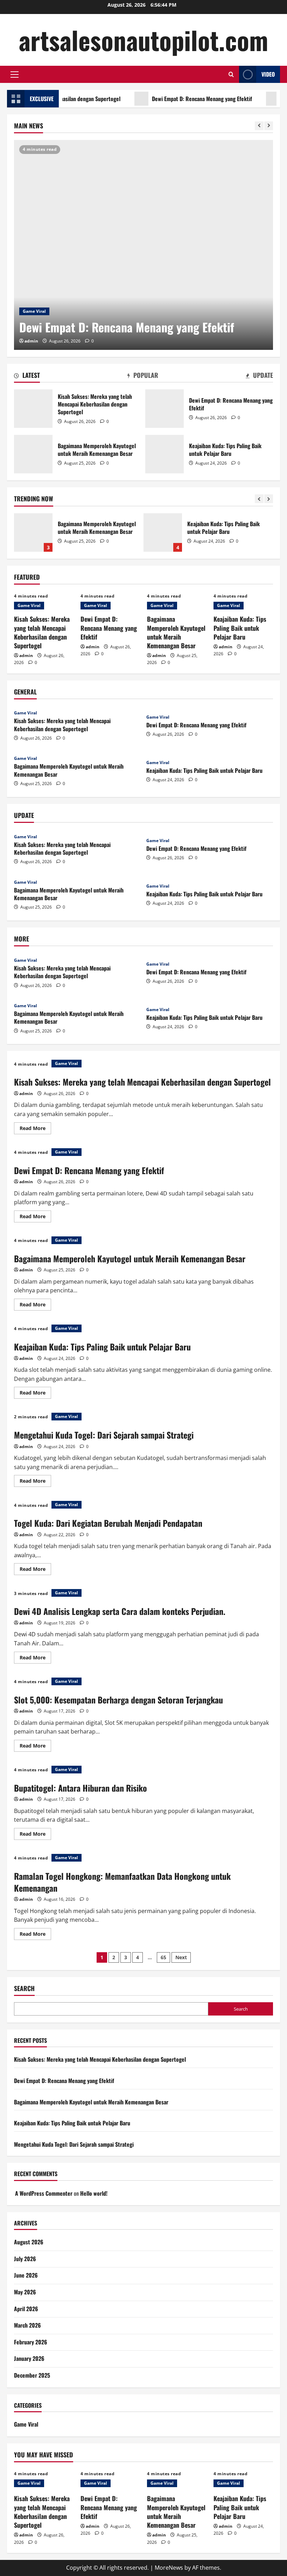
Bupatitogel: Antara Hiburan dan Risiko (80, 1788)
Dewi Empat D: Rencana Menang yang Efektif (170, 99)
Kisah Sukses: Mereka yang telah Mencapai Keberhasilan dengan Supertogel (33, 409)
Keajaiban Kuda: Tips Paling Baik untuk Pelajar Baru (164, 454)
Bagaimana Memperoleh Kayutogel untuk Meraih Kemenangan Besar (33, 454)
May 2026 (25, 2292)
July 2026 (25, 2259)
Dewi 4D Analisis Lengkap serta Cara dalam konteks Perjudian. (120, 1611)
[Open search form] (231, 74)
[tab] (27, 376)
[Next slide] (269, 126)
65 (163, 1957)
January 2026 (29, 2358)
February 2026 (31, 2342)
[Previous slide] (259, 126)
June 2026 (26, 2275)
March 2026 (27, 2325)
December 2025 (32, 2375)
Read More (35, 1129)
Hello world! (94, 2193)
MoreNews (169, 2568)
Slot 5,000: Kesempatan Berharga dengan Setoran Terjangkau (118, 1700)
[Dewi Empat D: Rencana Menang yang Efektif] (143, 245)
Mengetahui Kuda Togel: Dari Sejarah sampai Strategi (254, 532)
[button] (15, 75)
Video (268, 74)
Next (181, 1957)
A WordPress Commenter (44, 2193)
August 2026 (29, 2242)
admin (31, 341)
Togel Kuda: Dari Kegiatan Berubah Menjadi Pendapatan (108, 1523)
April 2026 (26, 2309)
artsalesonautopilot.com (143, 40)
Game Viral (34, 311)
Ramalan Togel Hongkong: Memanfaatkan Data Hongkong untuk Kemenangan (122, 1882)
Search (24, 1988)
